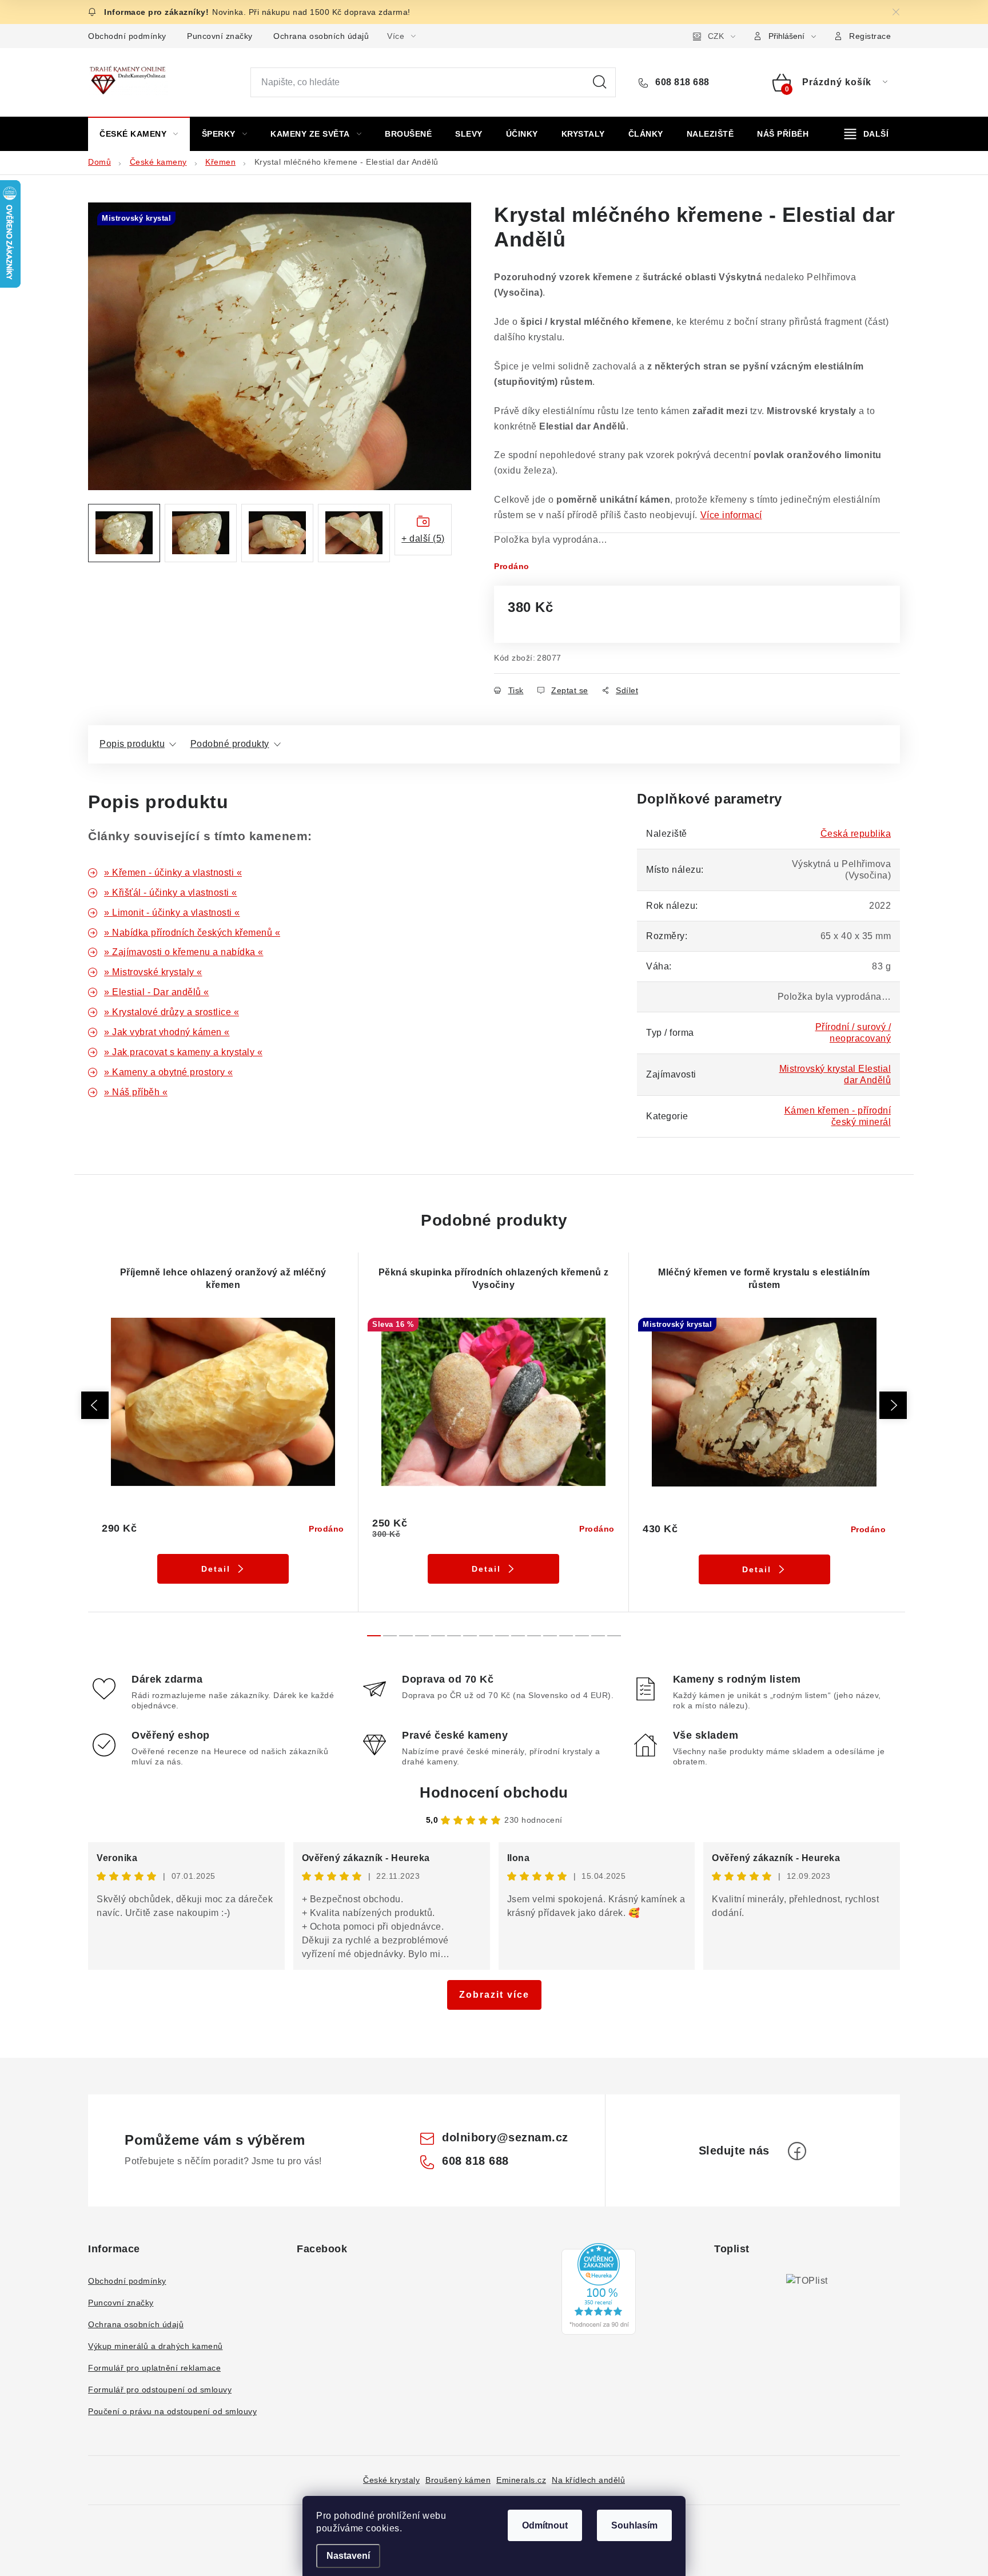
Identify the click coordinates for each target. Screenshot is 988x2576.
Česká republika (856, 834)
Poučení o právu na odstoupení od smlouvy (172, 2411)
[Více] (867, 134)
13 (582, 1636)
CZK (716, 36)
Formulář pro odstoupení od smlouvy (160, 2390)
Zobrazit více (494, 1995)
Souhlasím (634, 2525)
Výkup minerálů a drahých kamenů (156, 2346)
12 (566, 1636)
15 (614, 1636)
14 (598, 1636)
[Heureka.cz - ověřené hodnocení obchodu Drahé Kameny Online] (599, 2289)
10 (534, 1636)
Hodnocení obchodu (494, 1792)
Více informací (731, 515)
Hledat (600, 82)
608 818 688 (681, 82)
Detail (216, 1569)
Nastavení (348, 2556)
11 (550, 1636)
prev (95, 1405)
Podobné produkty (230, 744)
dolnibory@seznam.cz (505, 2137)
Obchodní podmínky (127, 36)
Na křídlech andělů (588, 2480)
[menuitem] (139, 134)
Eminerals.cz (521, 2480)
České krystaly (391, 2480)
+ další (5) (423, 538)
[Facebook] (797, 2151)
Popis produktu (132, 744)
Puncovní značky (220, 36)
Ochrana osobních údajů (321, 36)
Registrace (870, 36)
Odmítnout (545, 2525)
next (893, 1405)
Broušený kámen (458, 2480)
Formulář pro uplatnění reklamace (154, 2368)
